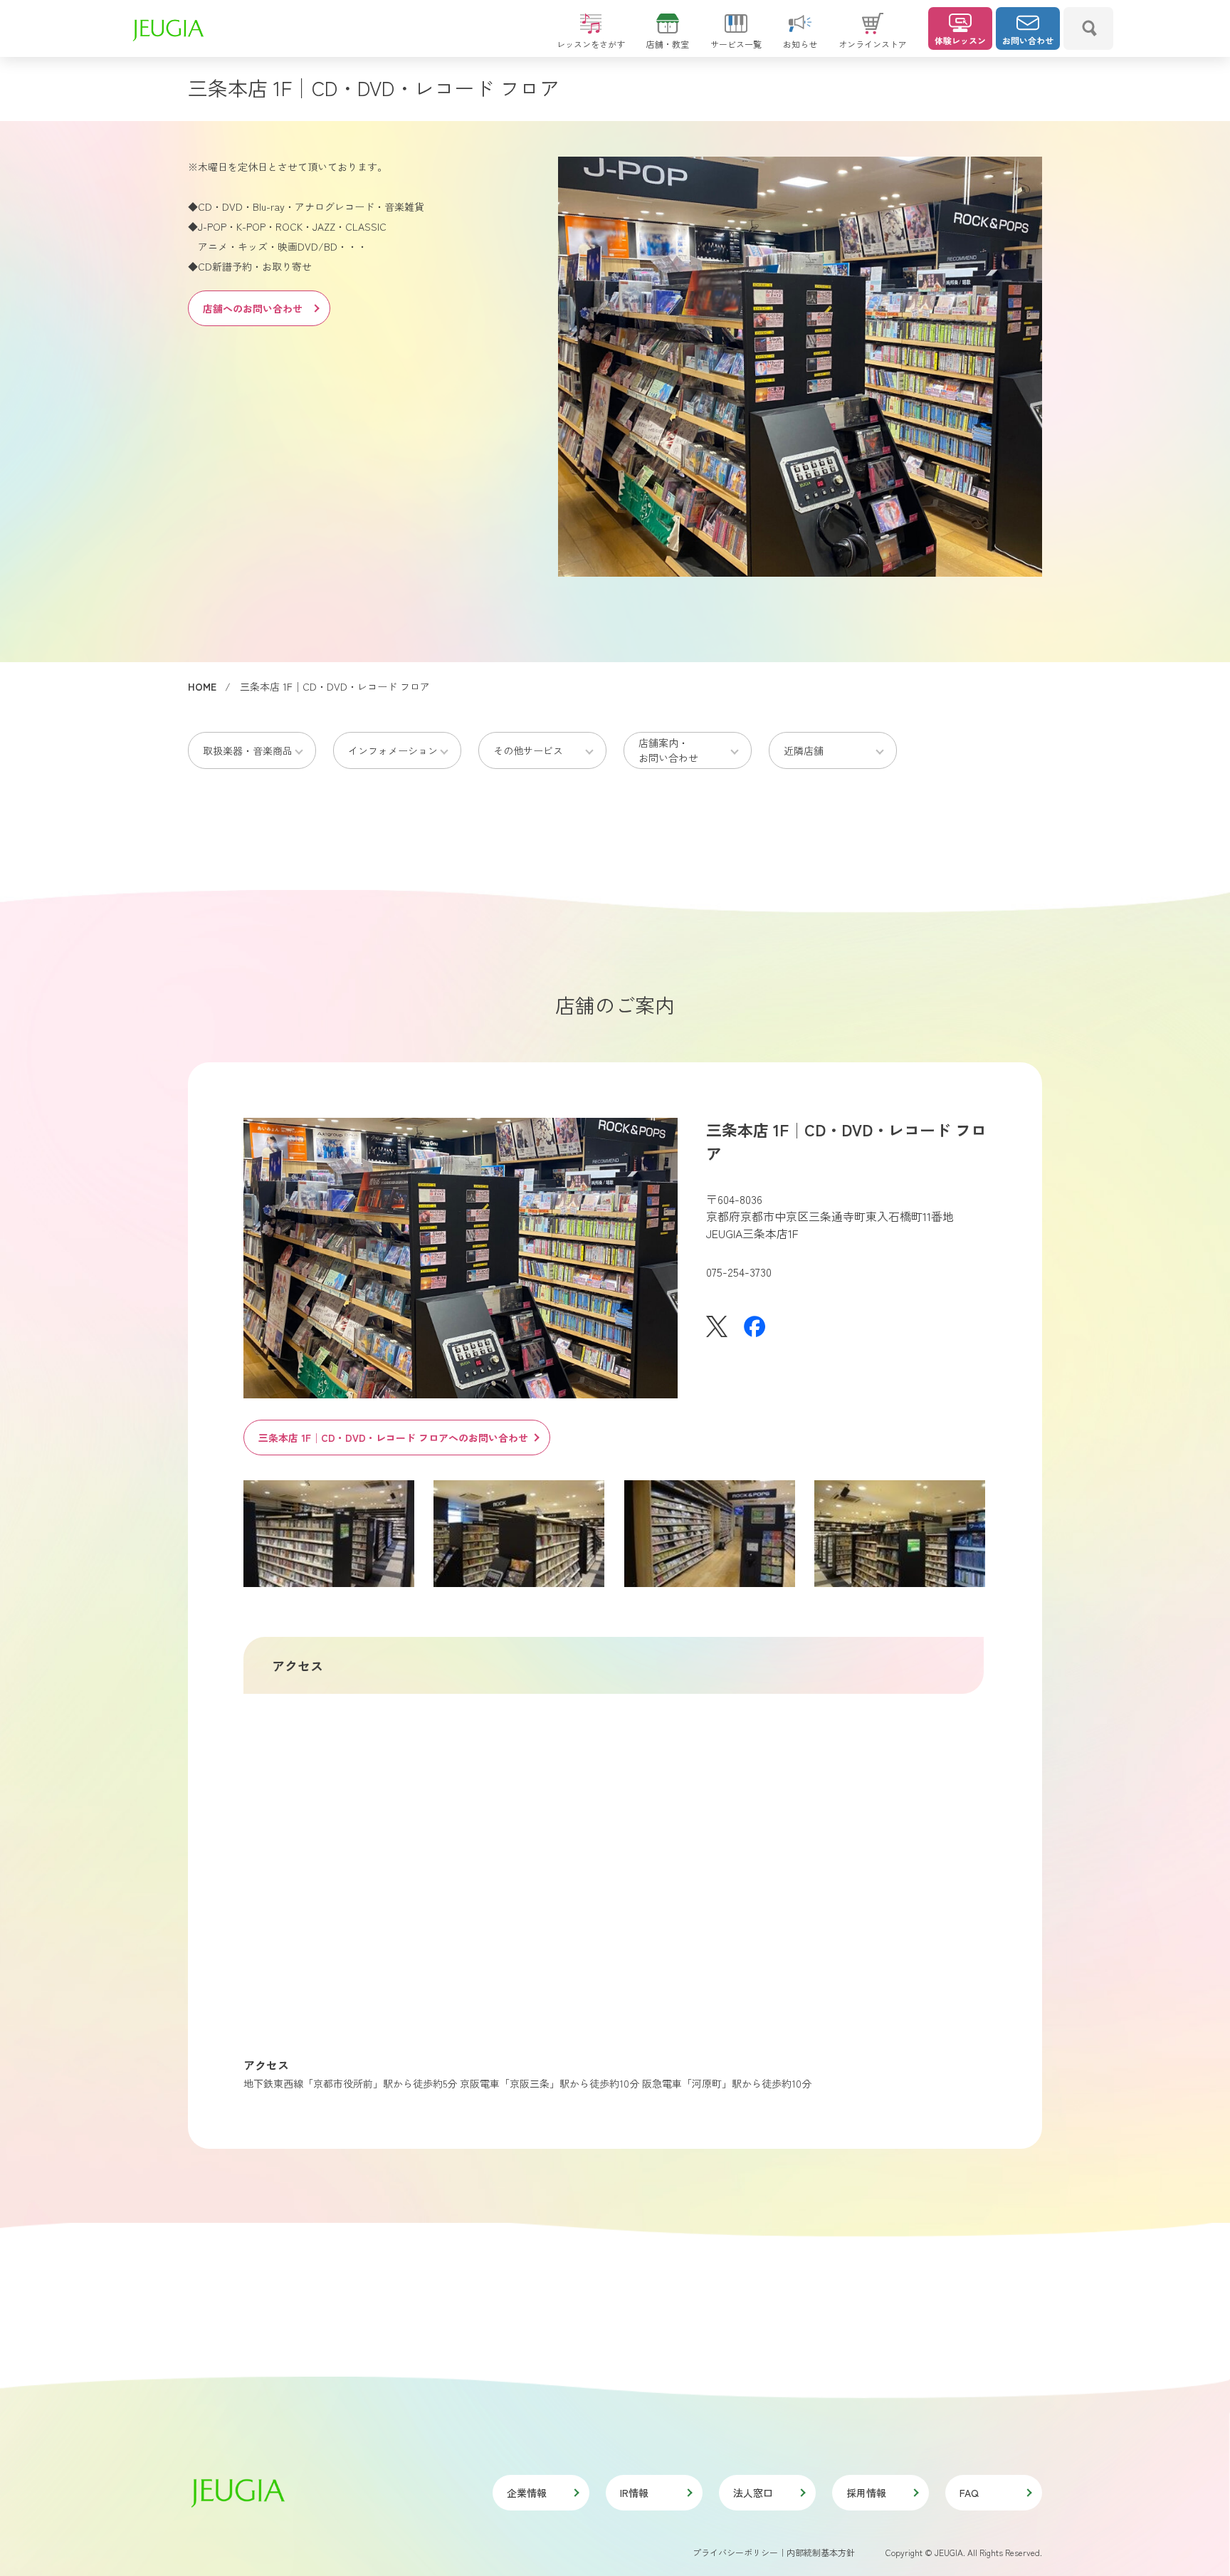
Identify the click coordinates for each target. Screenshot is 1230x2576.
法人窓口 (753, 2493)
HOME (202, 686)
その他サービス (528, 750)
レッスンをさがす (591, 44)
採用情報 (866, 2493)
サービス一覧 (736, 44)
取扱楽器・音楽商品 (248, 750)
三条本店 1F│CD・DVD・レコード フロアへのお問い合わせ (393, 1438)
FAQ (969, 2493)
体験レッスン (960, 40)
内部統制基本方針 (821, 2552)
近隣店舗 (804, 750)
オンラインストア (873, 44)
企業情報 (527, 2493)
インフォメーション (393, 750)
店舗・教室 (668, 44)
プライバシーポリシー (735, 2552)
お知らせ (800, 44)
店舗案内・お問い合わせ (668, 750)
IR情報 (634, 2493)
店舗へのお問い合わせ (253, 308)
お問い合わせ (1028, 40)
